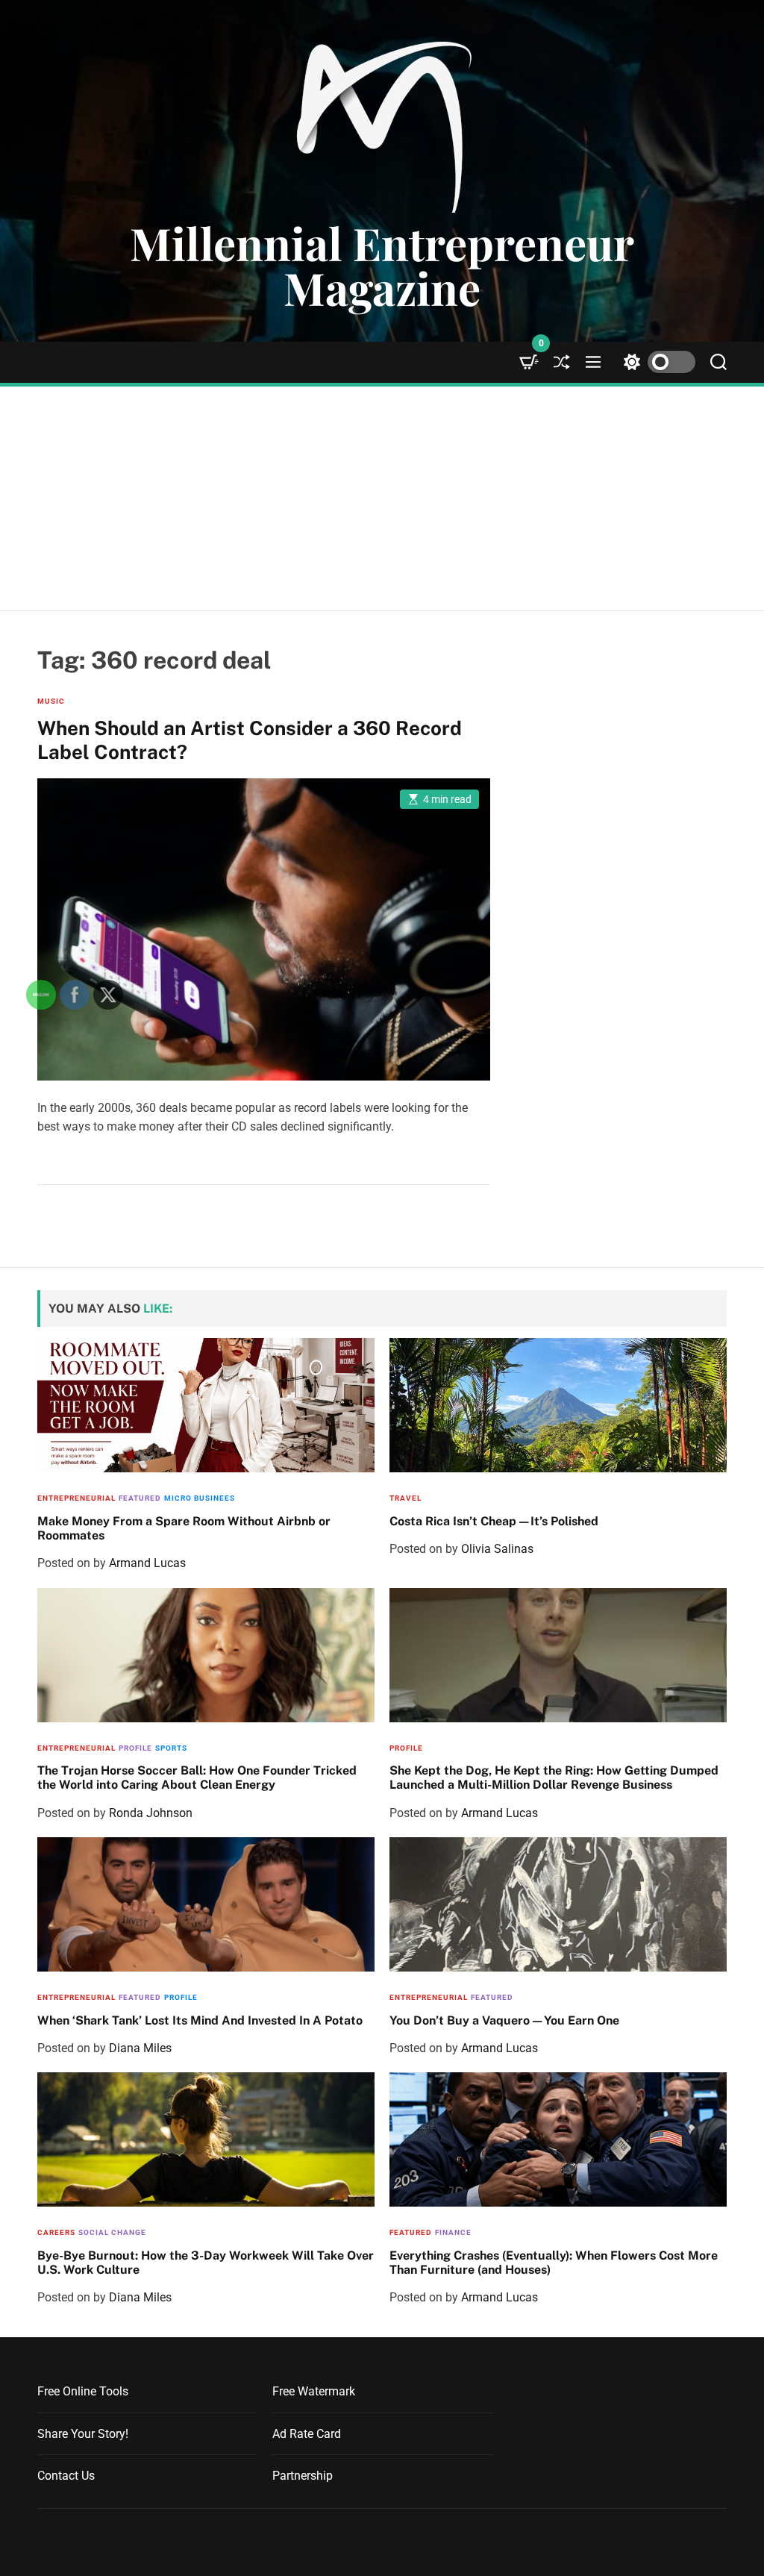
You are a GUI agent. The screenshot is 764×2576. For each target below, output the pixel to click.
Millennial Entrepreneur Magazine (382, 265)
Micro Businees (200, 1498)
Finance (453, 2232)
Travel (406, 1498)
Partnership (303, 2476)
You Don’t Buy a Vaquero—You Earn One (504, 2020)
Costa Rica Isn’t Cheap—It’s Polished (494, 1521)
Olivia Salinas (497, 1549)
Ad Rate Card (307, 2434)
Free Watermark (314, 2391)
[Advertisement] (382, 498)
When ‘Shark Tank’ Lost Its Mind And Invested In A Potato (200, 2020)
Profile (406, 1748)
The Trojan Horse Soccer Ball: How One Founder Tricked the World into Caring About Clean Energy (197, 1778)
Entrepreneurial (429, 1997)
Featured (492, 1997)
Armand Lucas (500, 1813)
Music (51, 701)
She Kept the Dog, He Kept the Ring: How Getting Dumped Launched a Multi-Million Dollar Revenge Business (554, 1778)
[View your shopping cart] (529, 362)
